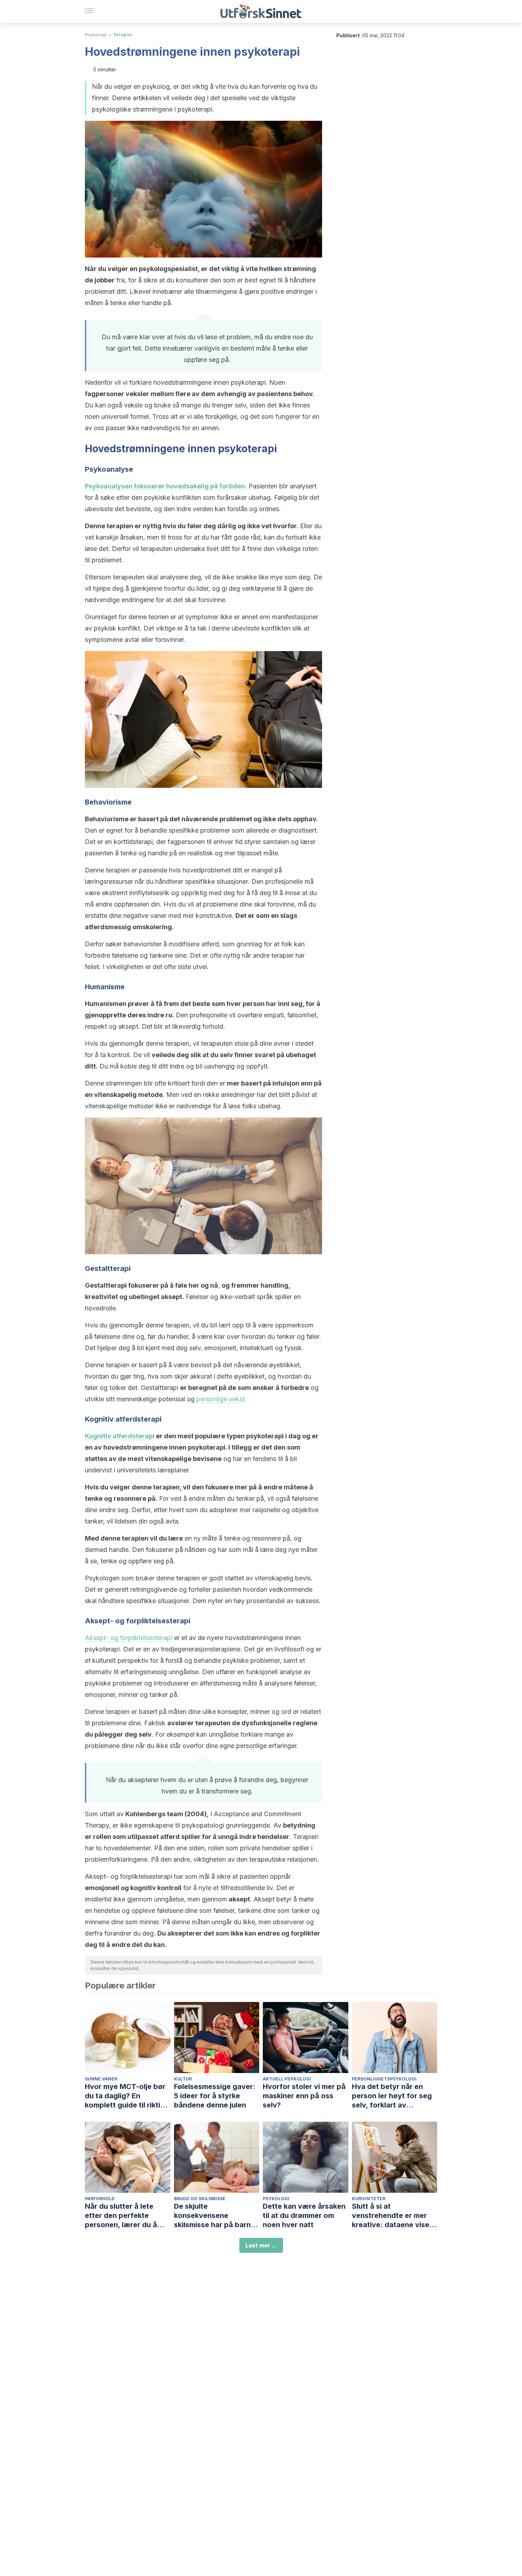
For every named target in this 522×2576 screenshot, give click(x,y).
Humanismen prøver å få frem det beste (148, 1004)
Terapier (123, 35)
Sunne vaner (101, 2079)
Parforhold (100, 2199)
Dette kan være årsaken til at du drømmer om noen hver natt (304, 2215)
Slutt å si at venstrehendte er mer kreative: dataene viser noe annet (392, 2216)
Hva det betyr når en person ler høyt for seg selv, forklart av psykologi (392, 2096)
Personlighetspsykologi (384, 2079)
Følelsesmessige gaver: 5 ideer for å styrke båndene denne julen (215, 2096)
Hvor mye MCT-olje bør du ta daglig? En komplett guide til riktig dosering (125, 2096)
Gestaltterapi (106, 1285)
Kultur (183, 2079)
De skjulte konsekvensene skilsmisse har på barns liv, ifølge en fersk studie (217, 2216)
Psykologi (96, 35)
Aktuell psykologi (287, 2079)
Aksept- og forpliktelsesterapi (129, 1638)
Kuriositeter (369, 2199)
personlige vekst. (221, 1399)
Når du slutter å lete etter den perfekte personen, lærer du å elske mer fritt (121, 2216)
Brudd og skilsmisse (200, 2199)
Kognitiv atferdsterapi (120, 1436)
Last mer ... (261, 2245)
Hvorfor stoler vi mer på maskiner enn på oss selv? (304, 2096)
